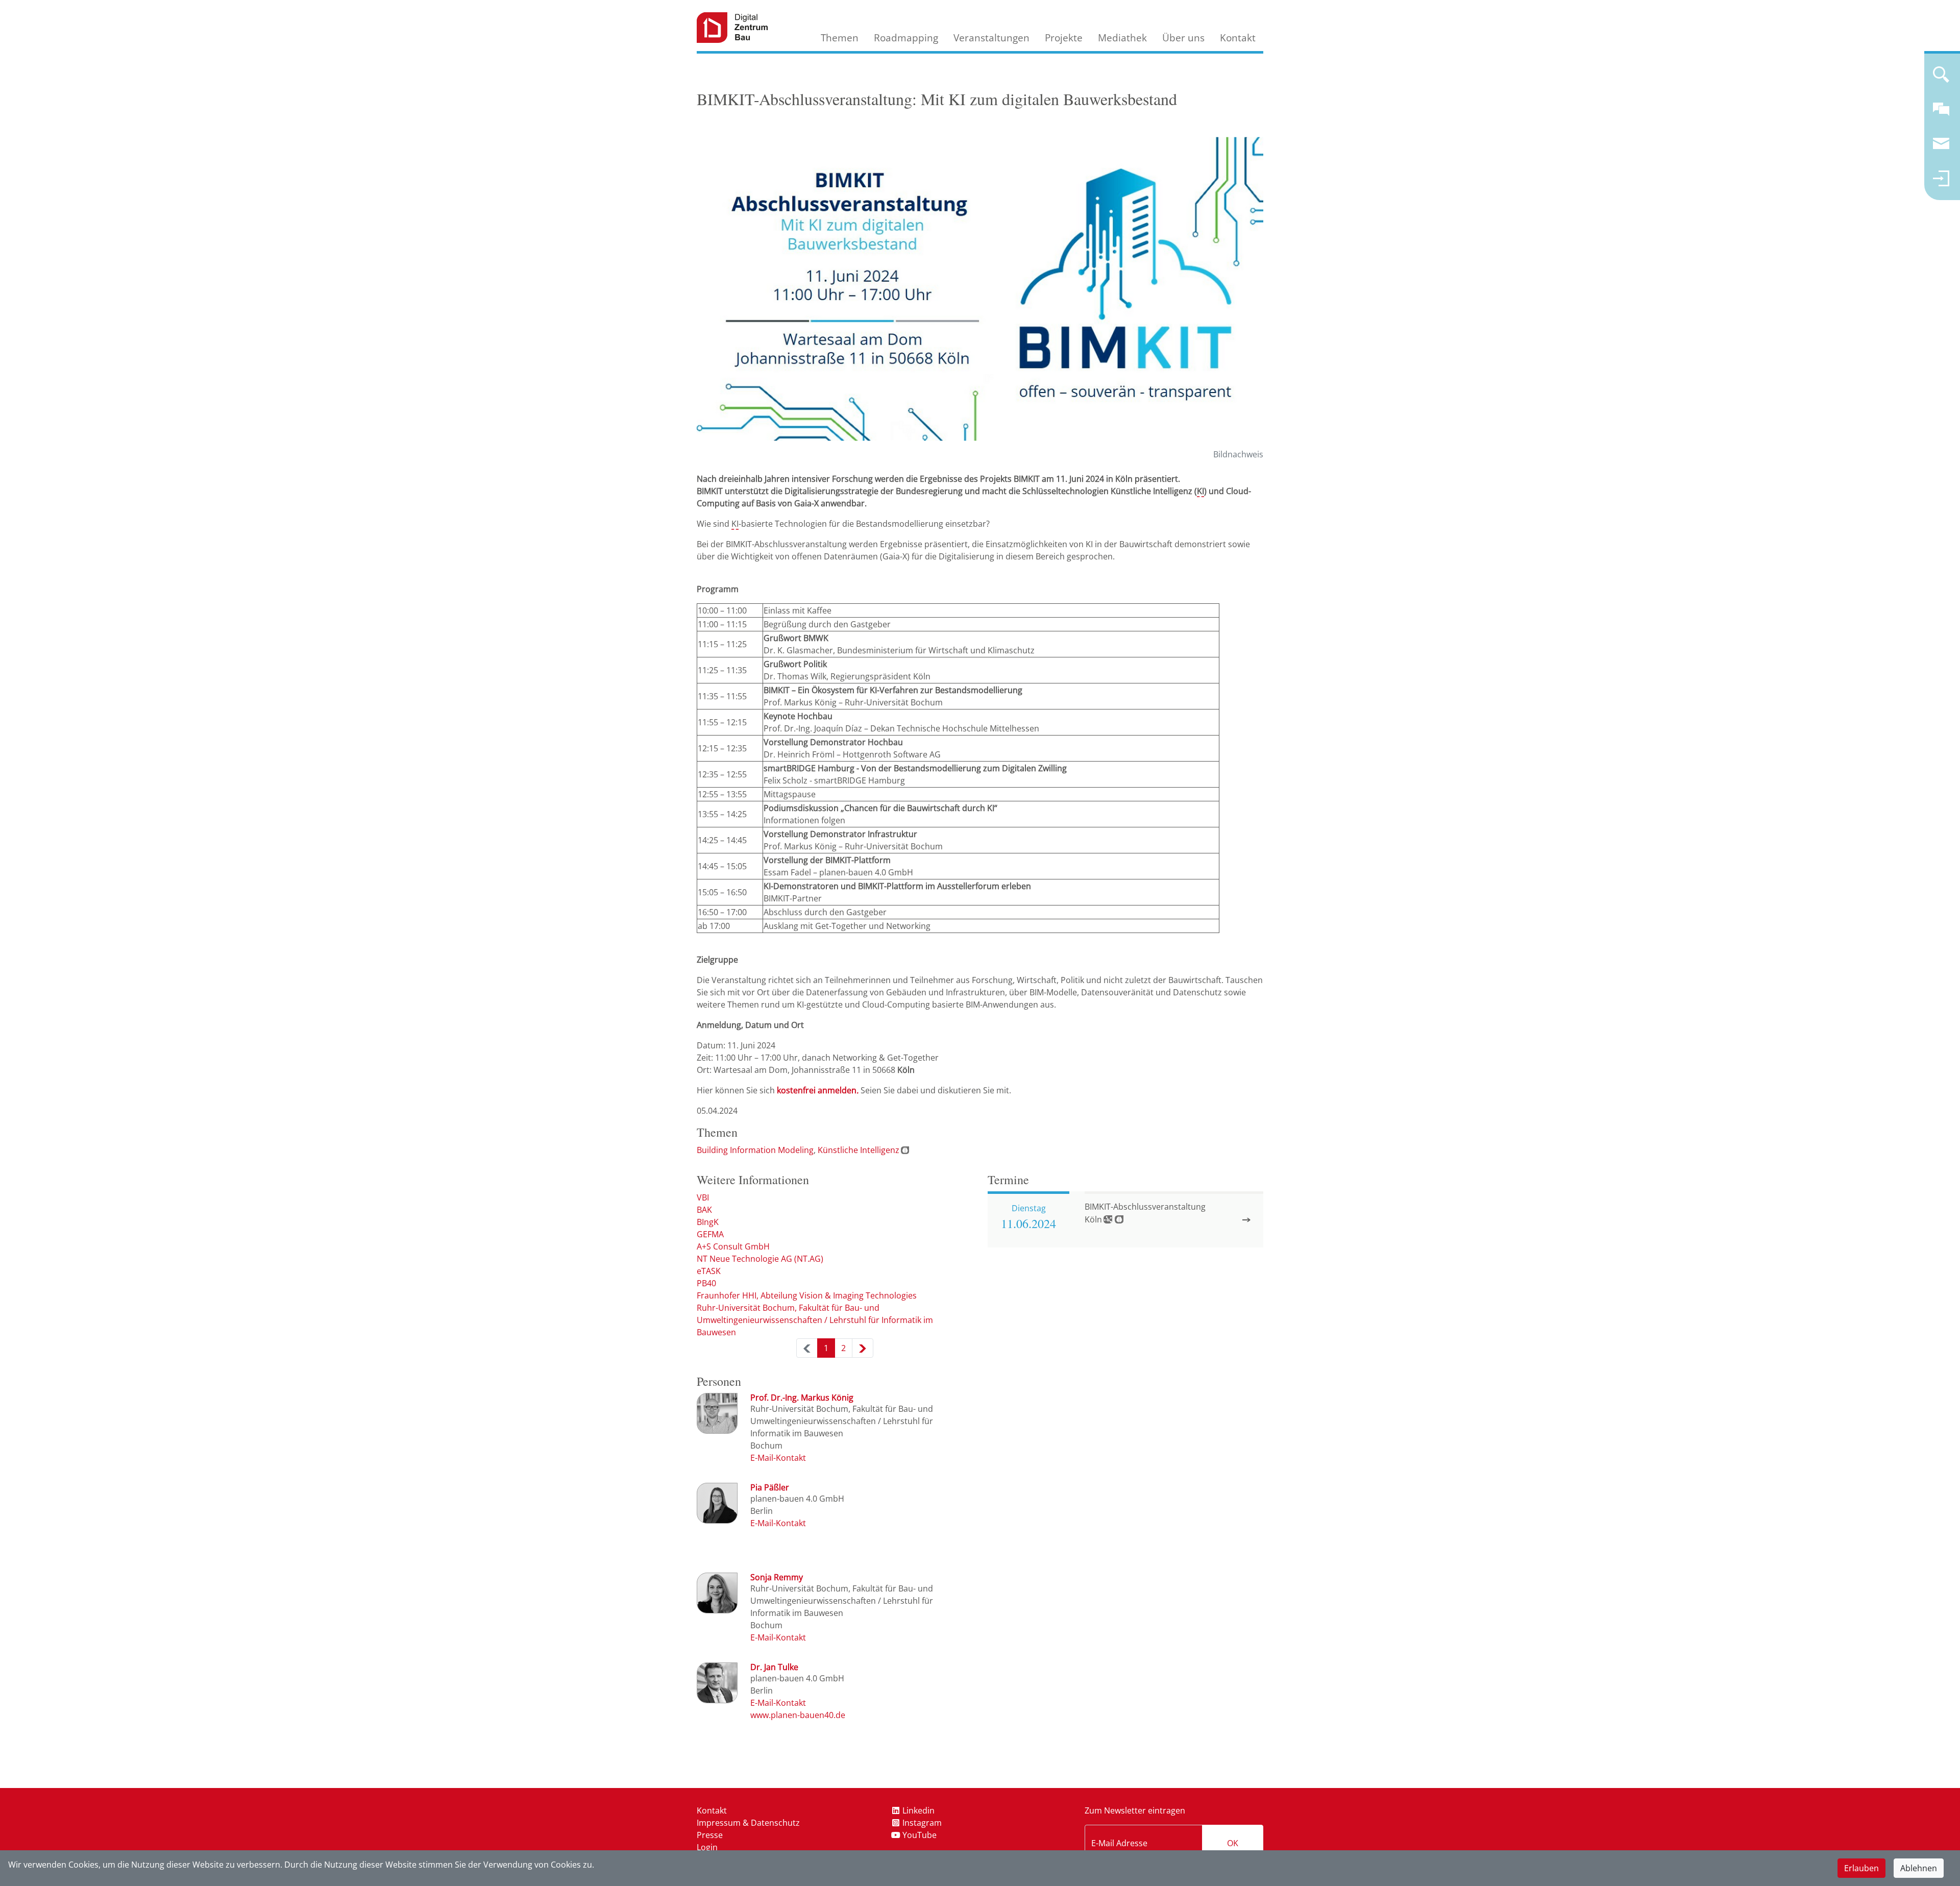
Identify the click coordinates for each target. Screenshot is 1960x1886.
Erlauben (1861, 1868)
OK (1233, 1843)
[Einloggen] (1941, 183)
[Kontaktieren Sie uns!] (1941, 113)
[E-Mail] (778, 1458)
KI (1200, 491)
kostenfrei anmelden (818, 1090)
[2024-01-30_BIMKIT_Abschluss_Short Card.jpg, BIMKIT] (980, 289)
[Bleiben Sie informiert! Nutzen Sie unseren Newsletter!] (1941, 148)
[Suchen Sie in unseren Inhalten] (1941, 79)
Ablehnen (1919, 1868)
